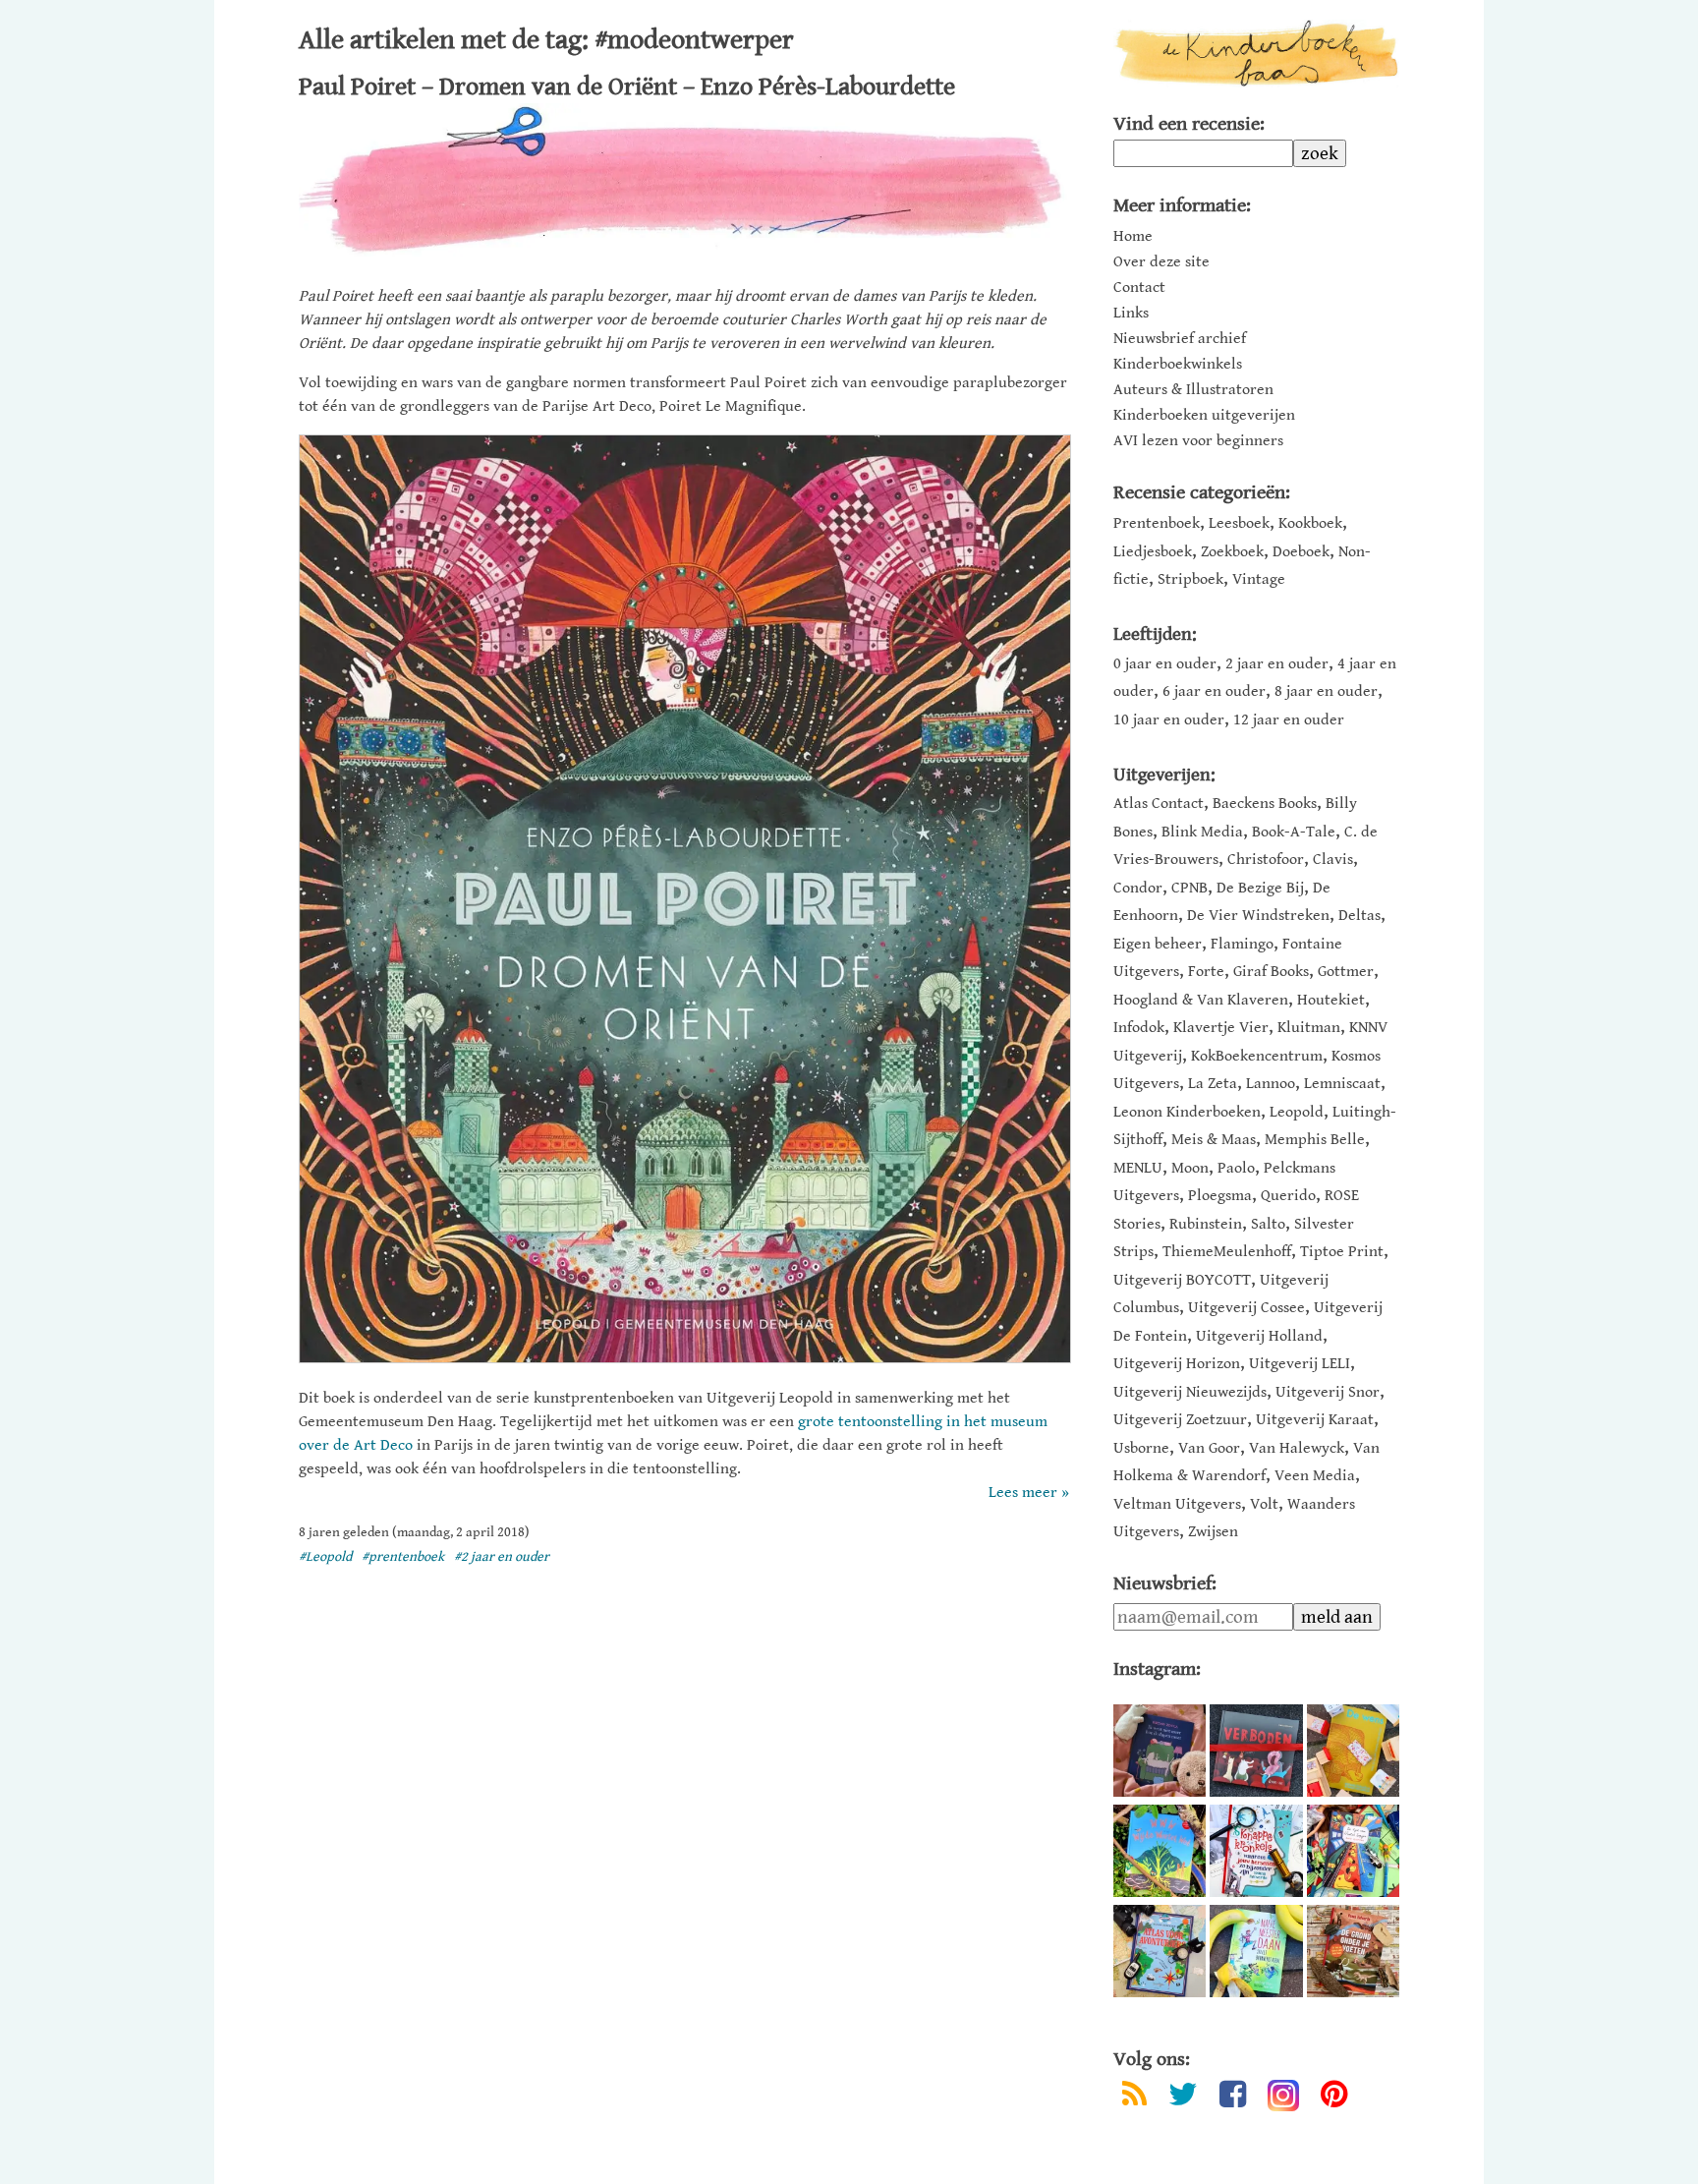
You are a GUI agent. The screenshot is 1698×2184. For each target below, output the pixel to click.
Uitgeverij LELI (1300, 1364)
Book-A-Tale (1294, 832)
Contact (1139, 288)
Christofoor (1266, 860)
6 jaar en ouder (1214, 691)
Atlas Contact (1159, 804)
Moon (1190, 1168)
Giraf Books (1271, 972)
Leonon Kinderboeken (1187, 1112)
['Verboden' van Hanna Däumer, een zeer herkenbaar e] (1256, 1751)
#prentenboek (403, 1557)
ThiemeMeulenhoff (1227, 1252)
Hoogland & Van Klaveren (1201, 1000)
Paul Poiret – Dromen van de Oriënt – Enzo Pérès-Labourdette (627, 86)
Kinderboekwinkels (1178, 365)
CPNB (1189, 888)
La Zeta (1213, 1084)
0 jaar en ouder (1165, 664)
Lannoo (1271, 1084)
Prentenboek (1157, 523)
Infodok (1139, 1028)
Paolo (1236, 1168)
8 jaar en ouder (1326, 691)
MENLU (1138, 1168)
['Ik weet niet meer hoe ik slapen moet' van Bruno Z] (1160, 1751)
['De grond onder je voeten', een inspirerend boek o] (1353, 1951)
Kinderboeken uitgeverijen (1204, 416)
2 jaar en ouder (1277, 664)
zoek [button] (1320, 153)
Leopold (1297, 1112)
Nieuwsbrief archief (1180, 339)
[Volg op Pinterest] (1334, 2098)
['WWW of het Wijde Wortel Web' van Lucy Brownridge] (1160, 1851)
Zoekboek (1232, 552)
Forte (1206, 972)
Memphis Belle (1315, 1140)
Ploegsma (1220, 1196)
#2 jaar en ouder (502, 1557)
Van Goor (1209, 1448)
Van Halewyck (1297, 1448)
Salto (1268, 1224)
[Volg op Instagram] (1283, 2096)
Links (1131, 314)
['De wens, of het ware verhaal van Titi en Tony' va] (1353, 1751)
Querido (1288, 1196)
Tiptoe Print (1342, 1252)
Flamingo (1242, 944)
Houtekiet (1331, 1000)
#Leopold (325, 1557)
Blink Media (1202, 832)
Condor (1138, 888)
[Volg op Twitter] (1183, 2098)
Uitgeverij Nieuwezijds (1190, 1392)
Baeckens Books (1265, 804)
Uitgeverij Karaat (1315, 1420)
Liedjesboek (1153, 552)
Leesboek (1239, 523)
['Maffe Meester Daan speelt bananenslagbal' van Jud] (1256, 1951)
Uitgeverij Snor (1328, 1392)
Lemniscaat (1342, 1084)
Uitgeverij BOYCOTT (1182, 1280)
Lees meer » (1029, 1493)
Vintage (1259, 579)
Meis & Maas (1214, 1140)
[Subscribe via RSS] (1134, 2098)
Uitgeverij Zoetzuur (1180, 1420)
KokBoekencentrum (1257, 1056)
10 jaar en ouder (1169, 720)
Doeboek (1301, 552)
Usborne (1141, 1448)
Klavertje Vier (1221, 1028)
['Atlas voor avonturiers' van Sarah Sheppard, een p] (1160, 1951)
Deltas (1359, 916)
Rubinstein (1206, 1224)
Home (1133, 237)
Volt (1264, 1504)
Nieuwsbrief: (1165, 1584)
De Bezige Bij (1260, 888)
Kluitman (1309, 1028)
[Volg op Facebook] (1233, 2098)
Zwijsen (1213, 1532)
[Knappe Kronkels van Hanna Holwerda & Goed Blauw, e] (1256, 1851)
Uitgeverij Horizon (1177, 1364)
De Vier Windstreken (1258, 916)
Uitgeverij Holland (1259, 1336)
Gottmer (1346, 972)
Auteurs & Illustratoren (1193, 390)
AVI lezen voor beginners (1198, 441)
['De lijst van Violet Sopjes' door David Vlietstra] (1353, 1851)
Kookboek (1310, 523)
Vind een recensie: (1189, 124)
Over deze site (1161, 262)
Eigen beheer (1158, 944)
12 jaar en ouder (1289, 720)
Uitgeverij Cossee (1246, 1308)
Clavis (1333, 860)
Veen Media (1315, 1476)
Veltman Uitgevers (1177, 1504)
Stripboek (1190, 579)
